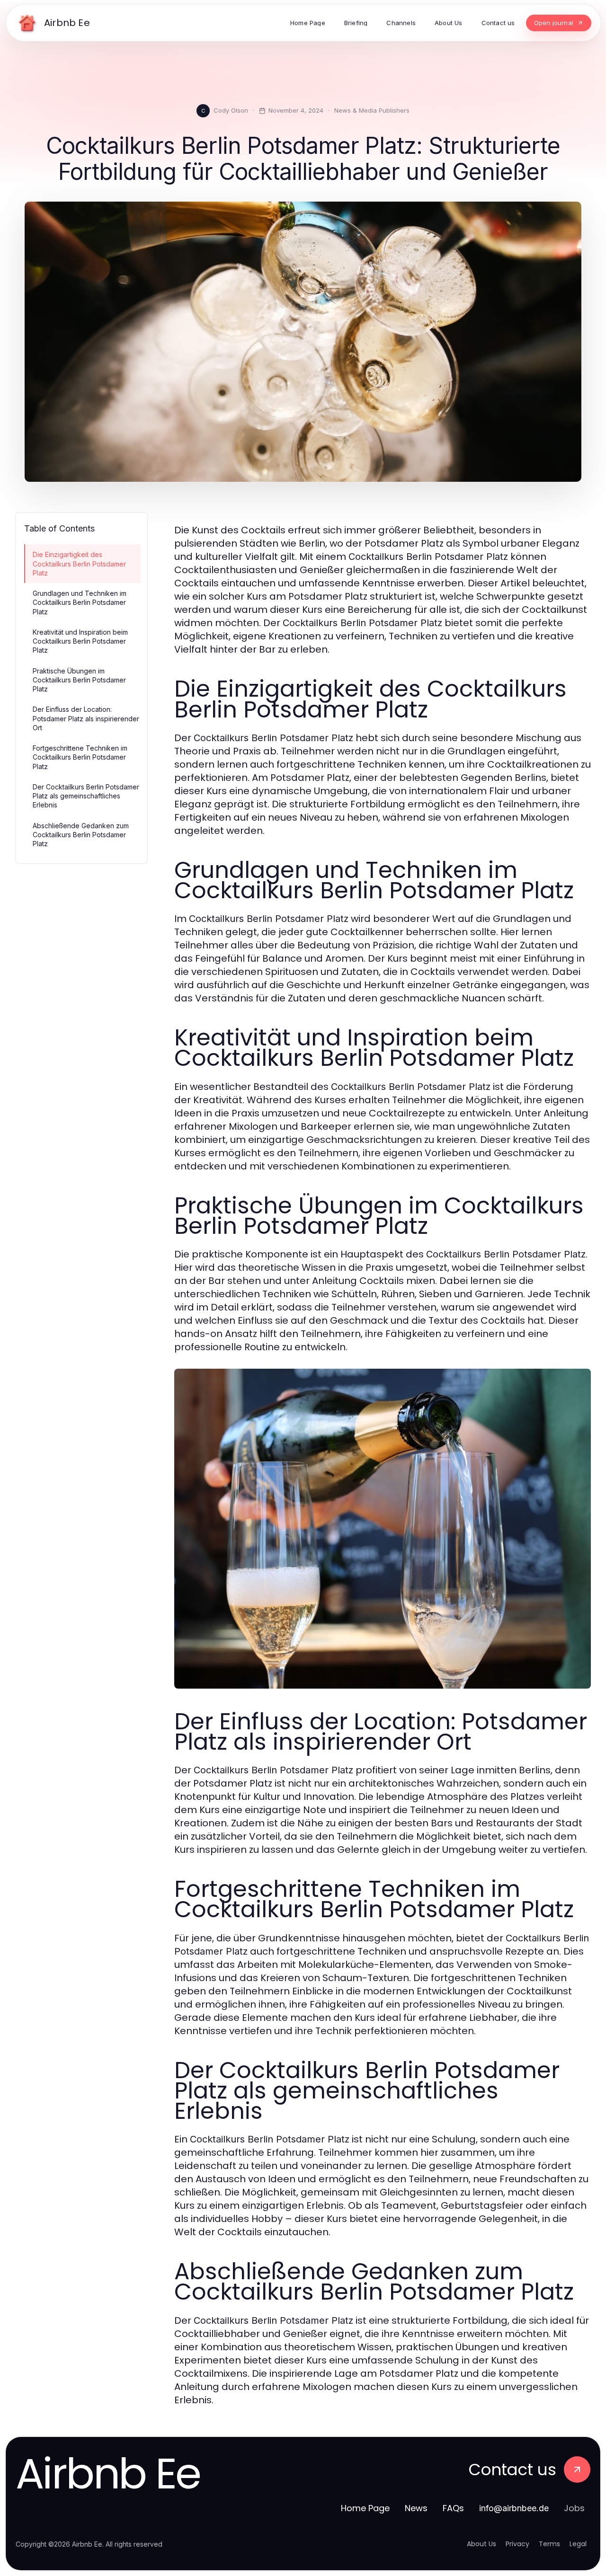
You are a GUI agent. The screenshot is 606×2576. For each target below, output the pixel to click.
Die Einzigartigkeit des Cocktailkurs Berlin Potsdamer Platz (79, 564)
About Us (481, 2544)
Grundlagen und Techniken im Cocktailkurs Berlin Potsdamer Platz (80, 602)
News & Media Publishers (372, 110)
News (416, 2508)
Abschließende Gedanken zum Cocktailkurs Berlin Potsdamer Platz (81, 835)
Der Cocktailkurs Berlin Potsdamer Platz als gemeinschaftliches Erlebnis (86, 796)
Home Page (365, 2508)
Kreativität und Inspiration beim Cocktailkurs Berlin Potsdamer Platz (80, 641)
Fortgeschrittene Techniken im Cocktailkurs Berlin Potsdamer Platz (80, 757)
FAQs (453, 2508)
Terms (549, 2544)
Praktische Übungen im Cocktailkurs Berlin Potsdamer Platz (79, 680)
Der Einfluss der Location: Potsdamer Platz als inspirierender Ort (86, 718)
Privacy (517, 2544)
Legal (578, 2544)
